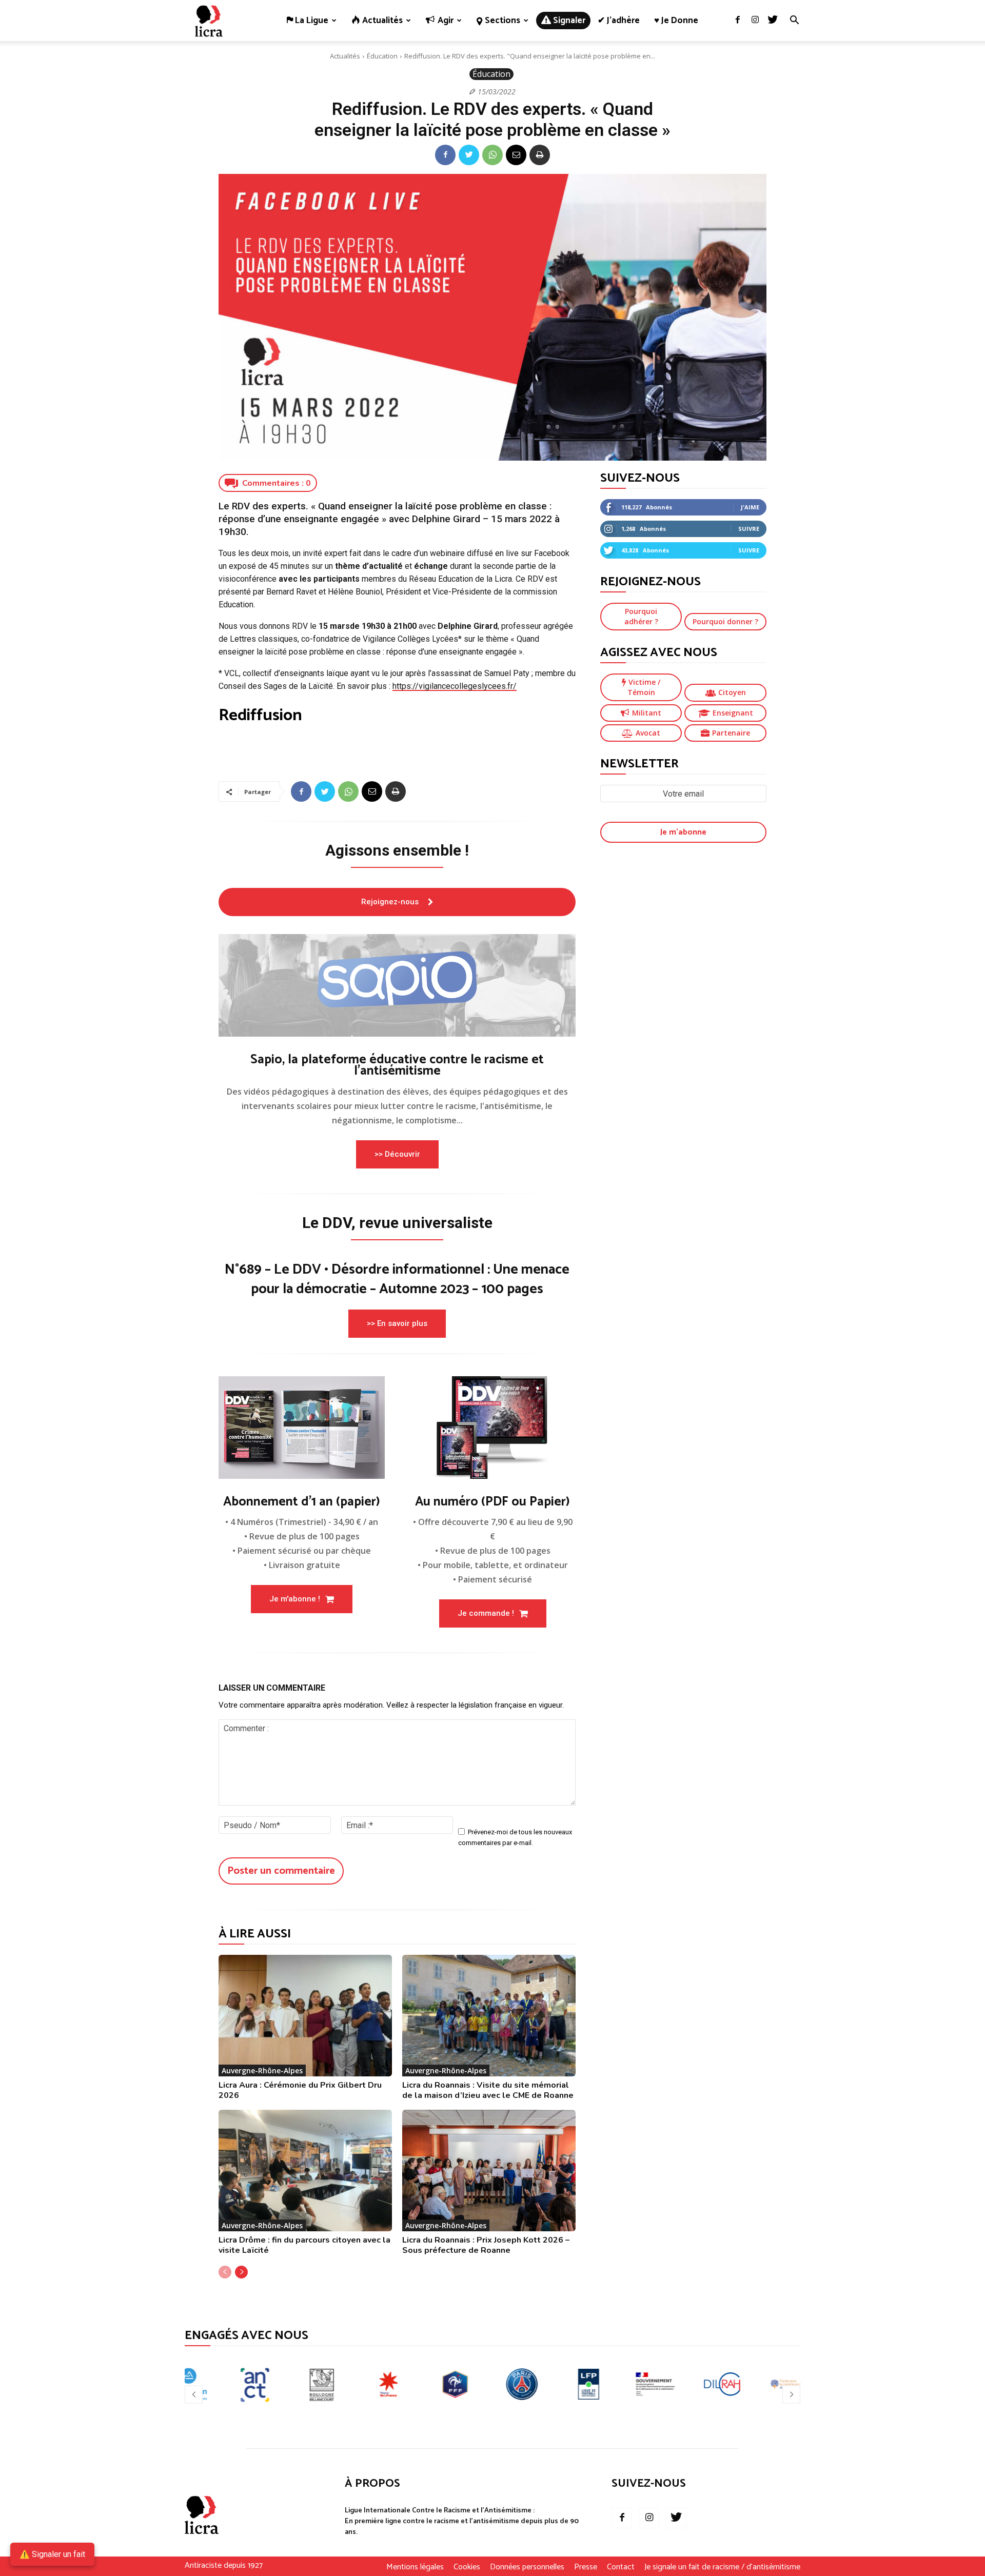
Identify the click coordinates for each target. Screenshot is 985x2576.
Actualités (345, 56)
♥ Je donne (676, 21)
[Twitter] (773, 21)
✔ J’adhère (619, 21)
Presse (586, 2567)
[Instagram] (755, 21)
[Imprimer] (540, 155)
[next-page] (241, 2272)
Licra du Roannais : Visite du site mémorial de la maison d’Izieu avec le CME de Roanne (488, 2090)
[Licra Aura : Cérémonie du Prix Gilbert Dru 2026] (305, 2016)
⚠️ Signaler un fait (52, 2554)
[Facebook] (738, 21)
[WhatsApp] (493, 155)
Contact (621, 2567)
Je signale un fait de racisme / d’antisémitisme (722, 2567)
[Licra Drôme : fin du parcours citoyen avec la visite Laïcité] (305, 2171)
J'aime (750, 507)
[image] (397, 985)
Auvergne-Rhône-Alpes (262, 2070)
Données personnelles (527, 2567)
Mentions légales (415, 2567)
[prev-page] (225, 2272)
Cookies (467, 2567)
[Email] (516, 155)
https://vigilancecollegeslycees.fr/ (455, 686)
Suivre (749, 529)
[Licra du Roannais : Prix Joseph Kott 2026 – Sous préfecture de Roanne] (489, 2171)
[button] (794, 21)
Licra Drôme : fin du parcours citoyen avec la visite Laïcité (304, 2245)
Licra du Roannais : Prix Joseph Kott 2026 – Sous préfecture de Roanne (486, 2245)
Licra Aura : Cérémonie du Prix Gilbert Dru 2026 (300, 2090)
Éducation (382, 56)
